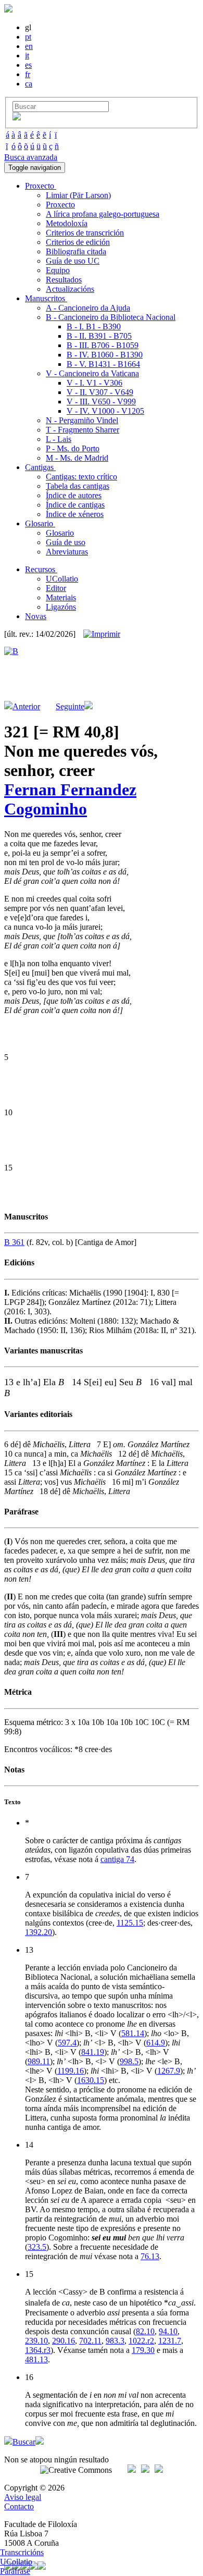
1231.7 (170, 2341)
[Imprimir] (102, 634)
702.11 (90, 2341)
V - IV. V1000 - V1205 (105, 411)
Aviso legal (23, 2497)
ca (29, 84)
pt (28, 37)
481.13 (36, 2359)
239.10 (36, 2341)
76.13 (150, 2256)
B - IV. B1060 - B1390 (105, 355)
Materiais (61, 597)
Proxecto (60, 205)
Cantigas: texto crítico (81, 477)
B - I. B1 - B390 (94, 326)
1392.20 (39, 1932)
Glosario (60, 533)
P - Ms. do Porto (73, 448)
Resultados (64, 280)
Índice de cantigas (75, 505)
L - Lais (59, 439)
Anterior (26, 706)
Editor (56, 588)
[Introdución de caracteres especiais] (17, 118)
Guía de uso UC (73, 261)
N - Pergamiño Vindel (82, 420)
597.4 (67, 2043)
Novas (36, 616)
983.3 (115, 2341)
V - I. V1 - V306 (94, 383)
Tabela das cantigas (78, 486)
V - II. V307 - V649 (100, 392)
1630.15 (91, 2080)
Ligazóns (61, 607)
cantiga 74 (117, 1859)
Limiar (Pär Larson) (78, 195)
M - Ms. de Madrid (77, 458)
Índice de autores (74, 495)
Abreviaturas (67, 552)
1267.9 (169, 2071)
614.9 (156, 2043)
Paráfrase (15, 2571)
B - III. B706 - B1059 (103, 345)
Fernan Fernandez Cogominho (70, 799)
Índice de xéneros (75, 514)
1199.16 (71, 2071)
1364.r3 (38, 2350)
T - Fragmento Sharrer (83, 430)
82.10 (145, 2331)
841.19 (93, 2052)
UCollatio (62, 579)
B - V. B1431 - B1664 (103, 364)
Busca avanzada (31, 157)
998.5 (129, 2061)
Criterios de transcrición (85, 233)
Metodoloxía (67, 223)
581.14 (133, 2033)
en (29, 46)
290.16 (64, 2341)
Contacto (19, 2506)
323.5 (37, 2247)
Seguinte (70, 706)
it (27, 56)
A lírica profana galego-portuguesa (103, 214)
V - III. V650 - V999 (101, 402)
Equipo (58, 270)
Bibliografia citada (76, 251)
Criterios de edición (78, 242)
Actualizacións (70, 289)
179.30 (143, 2350)
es (28, 65)
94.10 (168, 2331)
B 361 (14, 1242)
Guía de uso (66, 542)
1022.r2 (141, 2341)
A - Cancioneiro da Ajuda (88, 308)
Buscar (24, 2442)
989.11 (39, 2061)
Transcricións (22, 2552)
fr (28, 74)
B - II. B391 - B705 (99, 336)
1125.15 (130, 1923)
